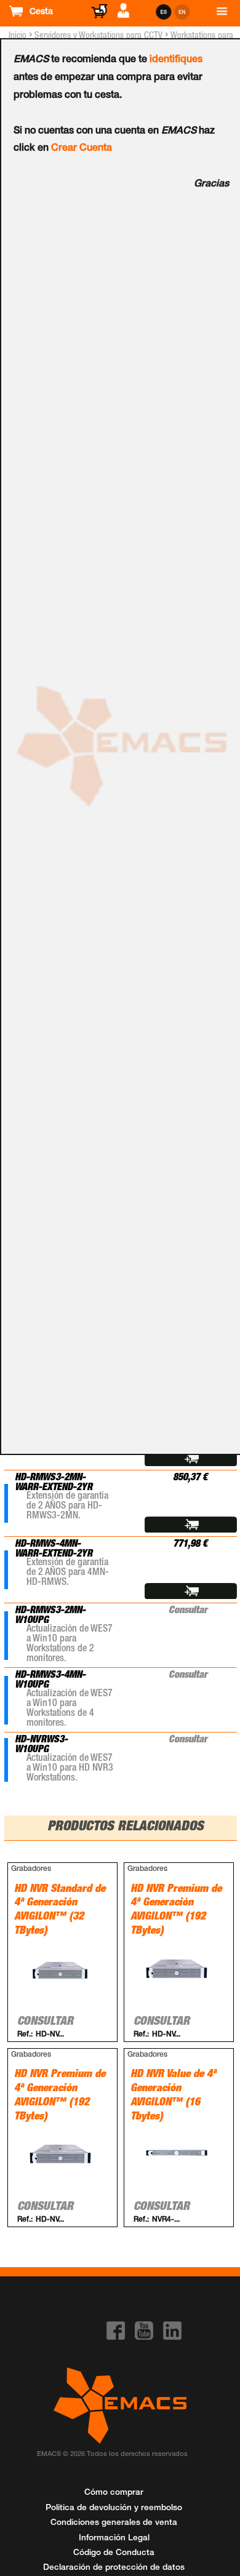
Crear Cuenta (82, 149)
